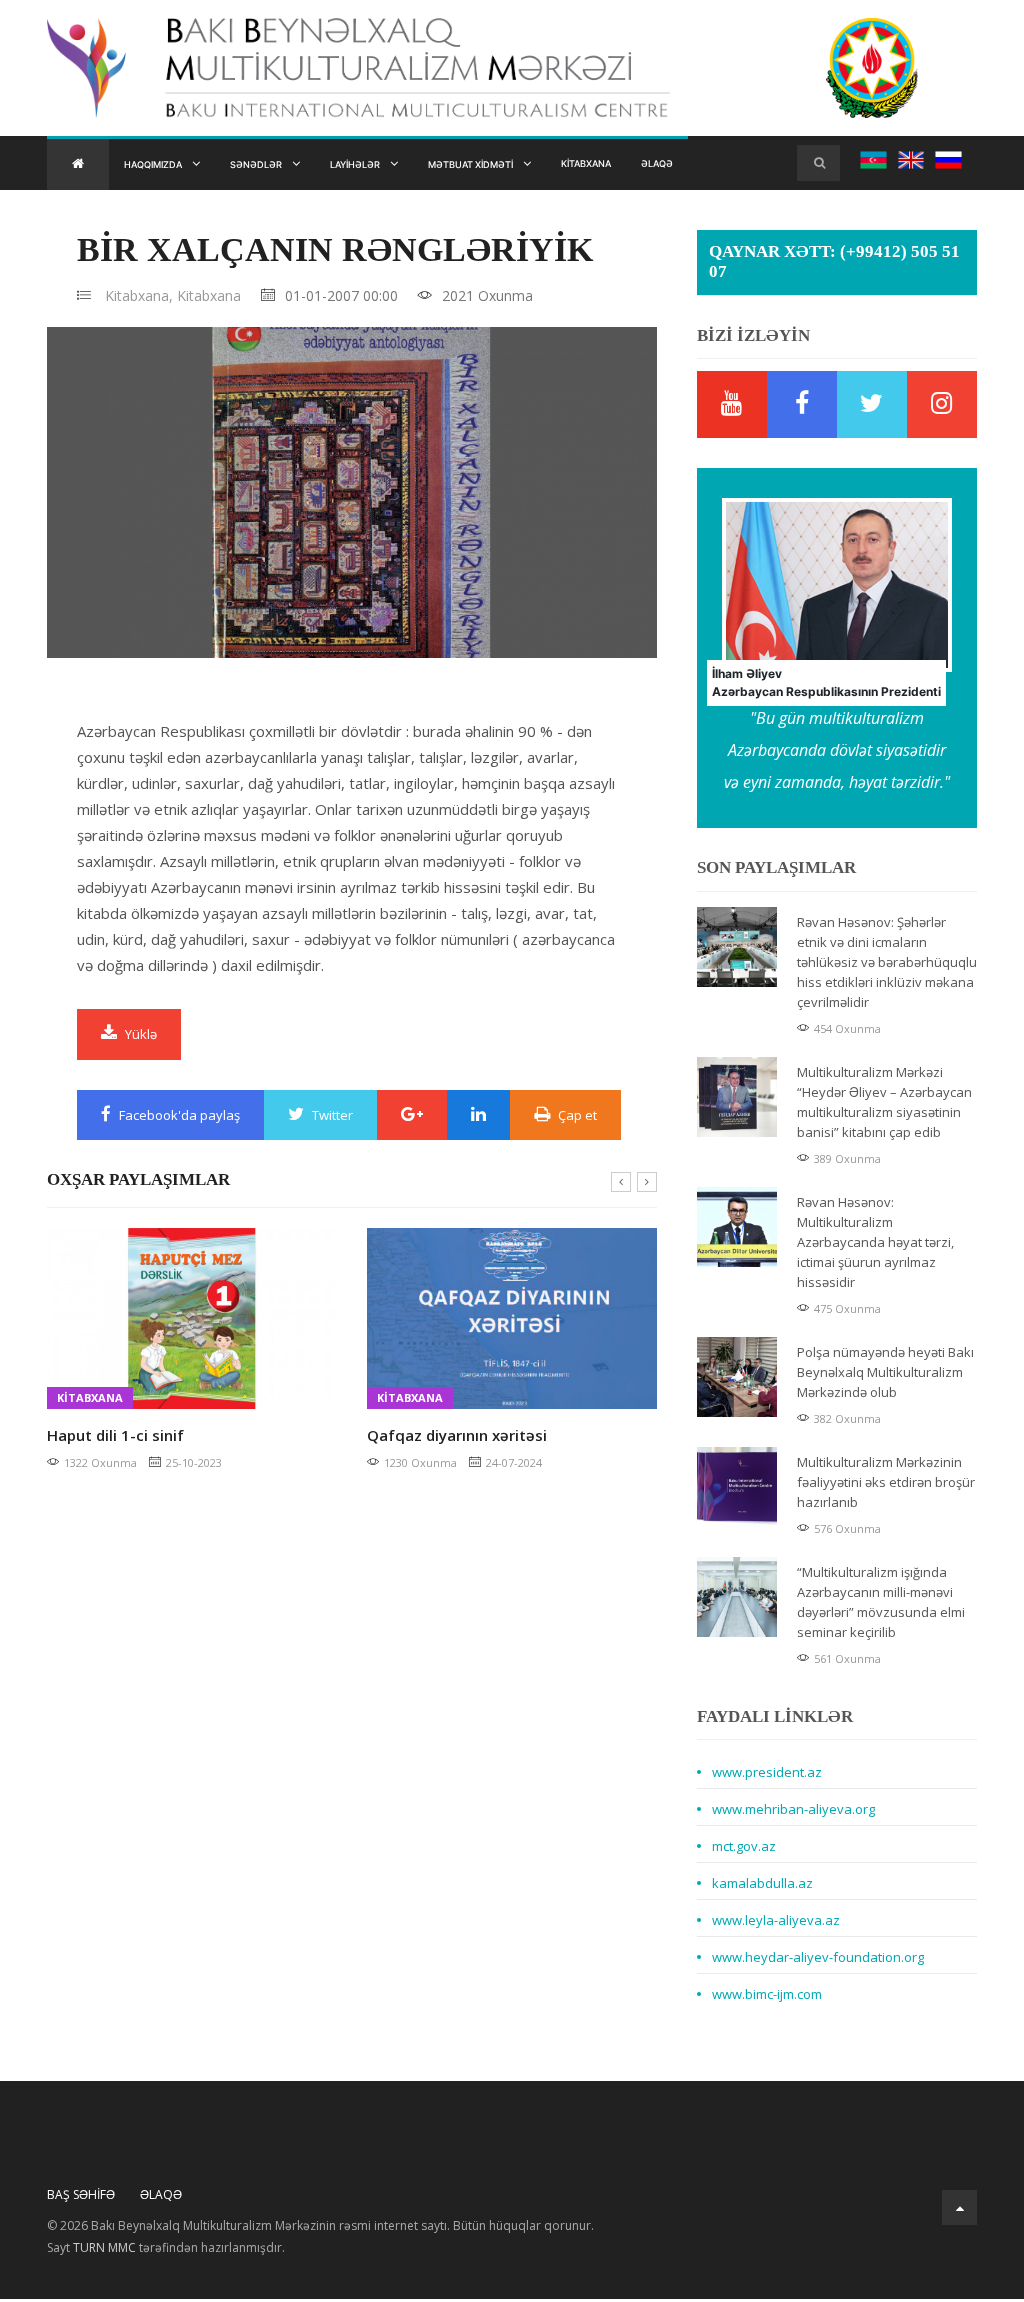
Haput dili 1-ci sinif (115, 1438)
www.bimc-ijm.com (767, 1997)
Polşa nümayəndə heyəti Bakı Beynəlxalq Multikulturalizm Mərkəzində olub (885, 1375)
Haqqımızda (162, 165)
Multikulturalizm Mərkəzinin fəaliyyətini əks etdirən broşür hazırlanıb (886, 1485)
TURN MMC (104, 2250)
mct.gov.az (744, 1849)
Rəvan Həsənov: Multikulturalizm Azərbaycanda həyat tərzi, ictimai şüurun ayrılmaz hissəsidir (875, 1245)
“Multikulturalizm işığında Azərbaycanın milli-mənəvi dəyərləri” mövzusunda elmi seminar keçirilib (881, 1605)
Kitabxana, (139, 298)
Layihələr (398, 165)
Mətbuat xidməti (537, 165)
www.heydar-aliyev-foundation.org (818, 1960)
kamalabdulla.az (762, 1886)
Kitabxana (675, 165)
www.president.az (767, 1775)
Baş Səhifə (81, 2197)
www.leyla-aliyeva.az (776, 1923)
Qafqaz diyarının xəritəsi (457, 1438)
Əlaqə (760, 165)
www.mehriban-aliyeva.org (793, 1812)
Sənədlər (283, 165)
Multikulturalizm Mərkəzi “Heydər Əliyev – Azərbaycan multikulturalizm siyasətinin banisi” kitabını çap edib (884, 1105)
